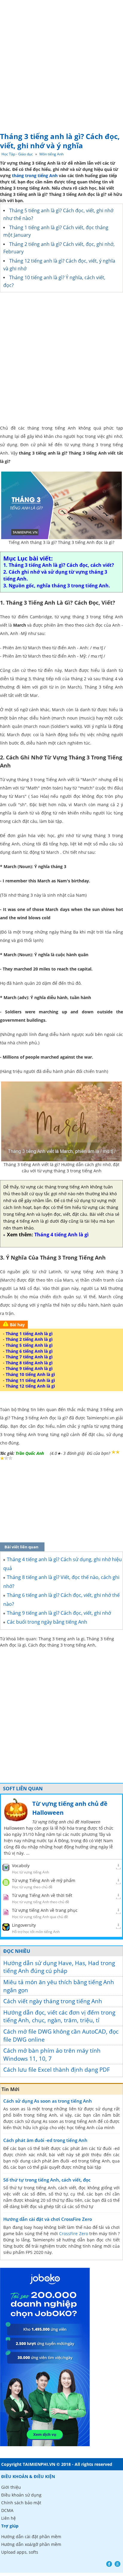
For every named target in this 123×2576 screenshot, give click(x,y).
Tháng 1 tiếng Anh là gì (29, 1334)
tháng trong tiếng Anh (35, 175)
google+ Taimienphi (117, 2564)
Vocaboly (21, 1866)
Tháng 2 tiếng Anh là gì (29, 1339)
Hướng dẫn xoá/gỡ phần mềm (31, 2544)
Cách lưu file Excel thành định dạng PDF (57, 2070)
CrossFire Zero (73, 2233)
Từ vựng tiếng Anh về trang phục (45, 1910)
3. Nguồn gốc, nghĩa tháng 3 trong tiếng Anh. (57, 586)
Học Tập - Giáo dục (17, 154)
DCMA (7, 2510)
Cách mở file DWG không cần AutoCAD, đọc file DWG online (61, 2036)
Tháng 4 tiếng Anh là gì (61, 1235)
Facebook (109, 2564)
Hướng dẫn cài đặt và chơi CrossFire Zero (48, 2219)
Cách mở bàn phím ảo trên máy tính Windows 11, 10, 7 (52, 2055)
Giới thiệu (11, 2487)
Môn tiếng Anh (51, 154)
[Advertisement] (61, 64)
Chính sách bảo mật (21, 2503)
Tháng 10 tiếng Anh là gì (30, 1374)
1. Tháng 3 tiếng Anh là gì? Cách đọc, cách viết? (59, 565)
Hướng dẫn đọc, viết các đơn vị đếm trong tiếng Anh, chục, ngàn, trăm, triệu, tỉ (59, 2016)
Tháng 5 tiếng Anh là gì (29, 1345)
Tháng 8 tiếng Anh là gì (29, 1363)
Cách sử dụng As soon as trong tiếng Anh (48, 2101)
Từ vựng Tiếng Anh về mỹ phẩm (44, 1880)
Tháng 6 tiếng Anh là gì (29, 1351)
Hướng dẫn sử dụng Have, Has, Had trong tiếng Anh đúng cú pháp (59, 1967)
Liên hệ (9, 2518)
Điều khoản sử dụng (21, 2495)
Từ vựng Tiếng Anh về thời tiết (42, 1895)
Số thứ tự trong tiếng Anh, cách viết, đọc (47, 2180)
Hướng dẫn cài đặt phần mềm (31, 2537)
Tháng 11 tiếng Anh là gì (30, 1380)
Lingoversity (24, 1925)
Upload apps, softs (20, 2552)
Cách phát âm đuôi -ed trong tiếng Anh (45, 2140)
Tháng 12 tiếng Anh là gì (30, 1386)
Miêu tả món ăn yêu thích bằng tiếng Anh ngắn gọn (59, 1986)
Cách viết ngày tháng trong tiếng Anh (53, 2001)
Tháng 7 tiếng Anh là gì (29, 1357)
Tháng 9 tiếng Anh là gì (29, 1368)
